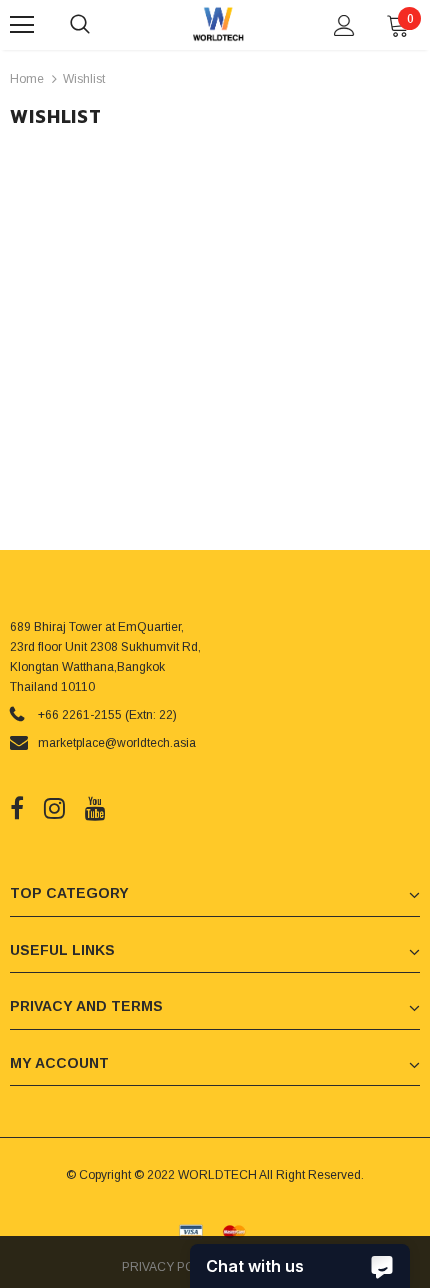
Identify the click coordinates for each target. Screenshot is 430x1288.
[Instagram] (54, 808)
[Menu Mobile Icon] (22, 25)
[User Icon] (344, 25)
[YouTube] (95, 808)
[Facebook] (17, 808)
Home (27, 79)
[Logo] (218, 24)
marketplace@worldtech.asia (117, 743)
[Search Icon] (100, 25)
